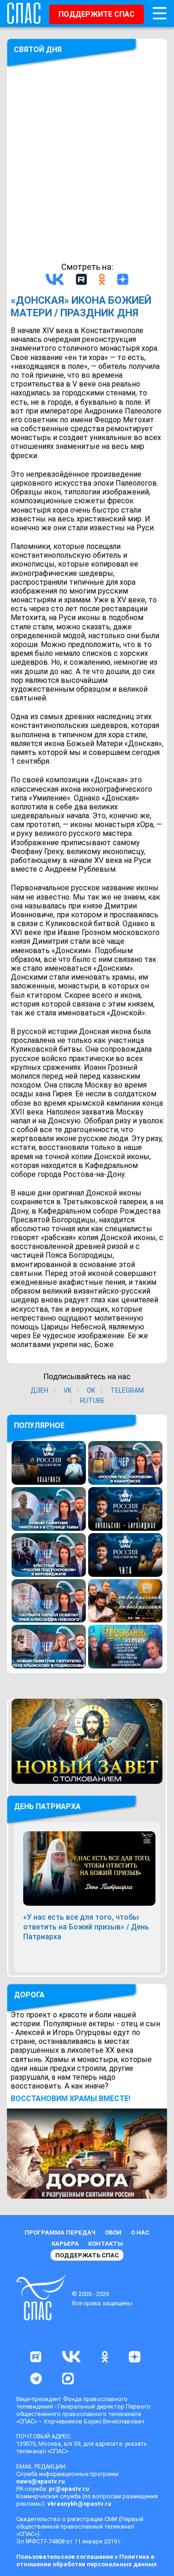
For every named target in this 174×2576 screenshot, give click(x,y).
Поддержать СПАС (87, 2255)
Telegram (127, 1390)
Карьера (65, 2244)
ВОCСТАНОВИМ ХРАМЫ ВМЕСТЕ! (71, 2099)
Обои (113, 2232)
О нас (140, 2232)
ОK (91, 1390)
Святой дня (38, 50)
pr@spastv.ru (69, 2489)
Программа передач (60, 2232)
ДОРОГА (29, 1995)
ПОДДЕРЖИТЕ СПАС (97, 14)
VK (68, 1390)
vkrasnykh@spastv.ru (79, 2504)
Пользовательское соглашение (65, 2557)
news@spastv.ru (41, 2481)
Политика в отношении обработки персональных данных (87, 2560)
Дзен (39, 1390)
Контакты (106, 2244)
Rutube (92, 1401)
